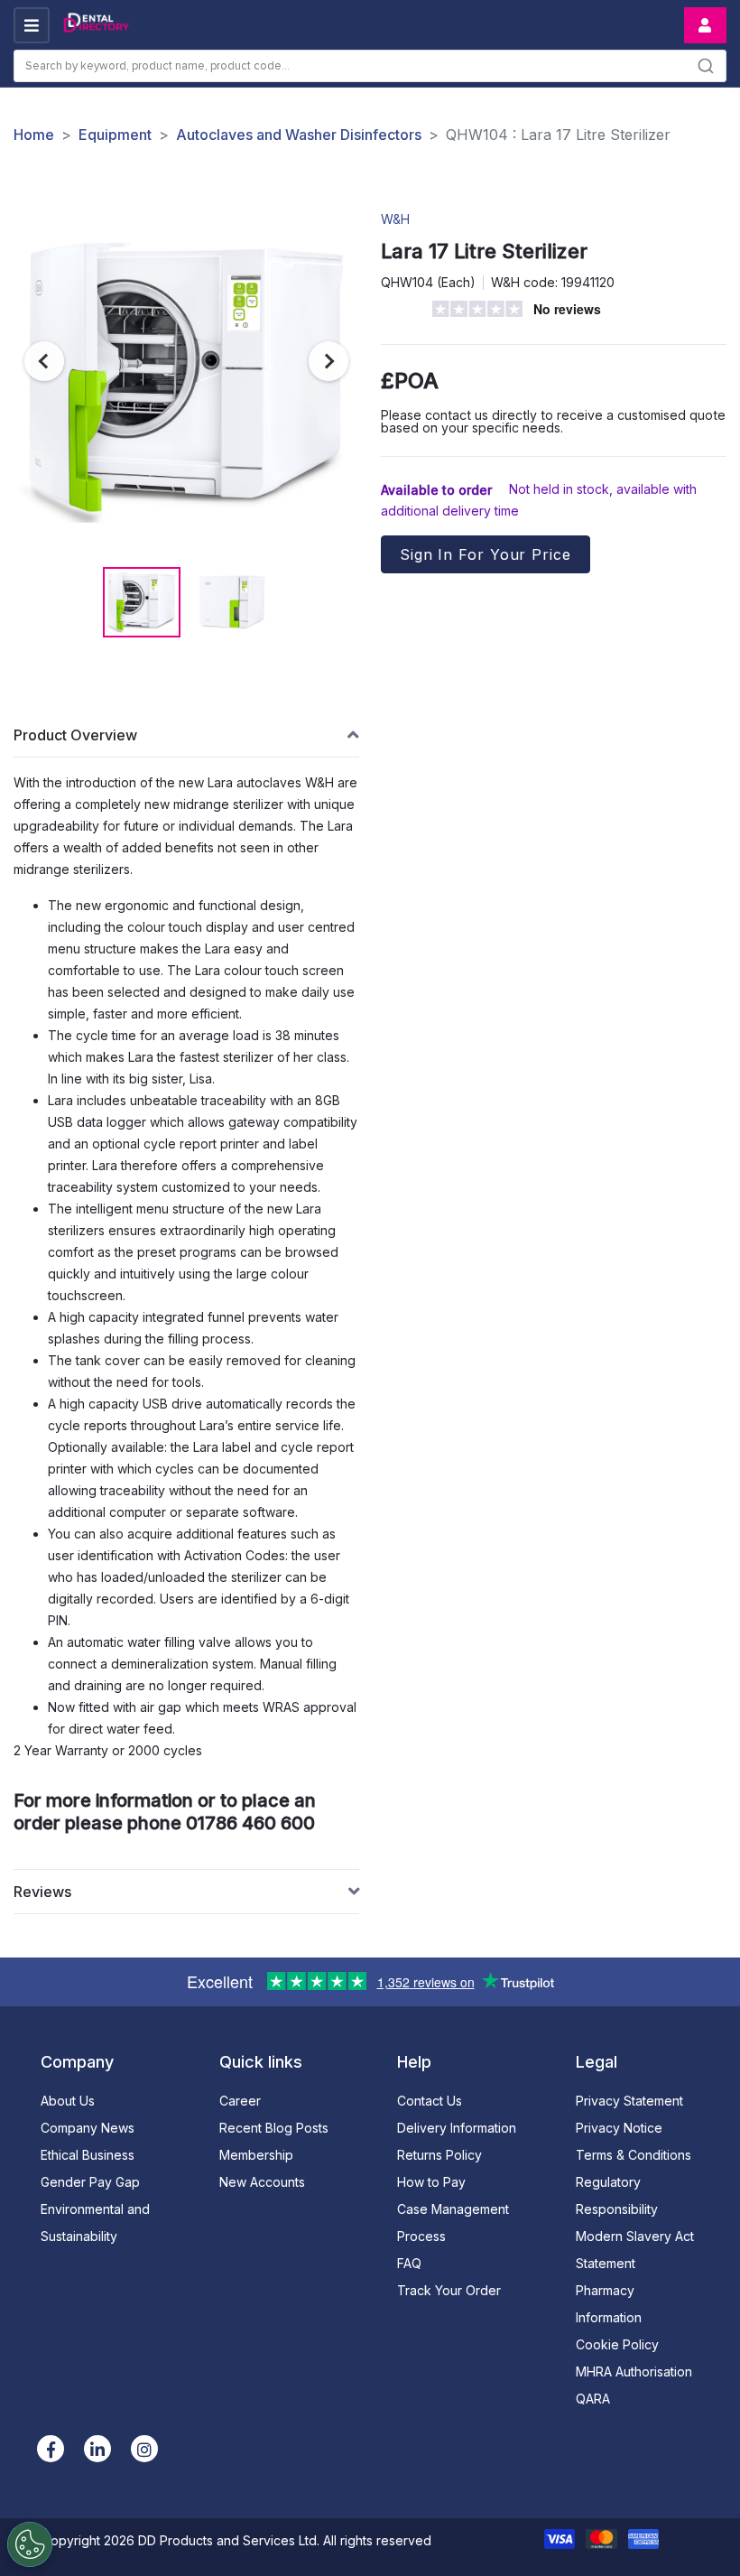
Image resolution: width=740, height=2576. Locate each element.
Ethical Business (88, 2155)
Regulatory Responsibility (617, 2195)
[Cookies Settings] (30, 2544)
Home (34, 135)
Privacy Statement (629, 2101)
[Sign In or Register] (705, 25)
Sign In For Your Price (486, 554)
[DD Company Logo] (96, 25)
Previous (44, 361)
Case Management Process (453, 2223)
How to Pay (431, 2182)
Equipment (115, 135)
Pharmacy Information (609, 2304)
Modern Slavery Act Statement (635, 2250)
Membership (256, 2155)
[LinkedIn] (97, 2449)
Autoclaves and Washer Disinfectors (299, 135)
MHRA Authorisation (634, 2371)
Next (328, 361)
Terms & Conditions (634, 2155)
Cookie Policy (617, 2344)
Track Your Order (449, 2290)
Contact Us (430, 2101)
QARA (593, 2399)
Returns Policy (439, 2155)
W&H (395, 219)
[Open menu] (32, 25)
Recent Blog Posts (274, 2128)
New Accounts (262, 2182)
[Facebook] (51, 2449)
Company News (88, 2128)
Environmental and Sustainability (95, 2223)
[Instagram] (144, 2449)
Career (240, 2101)
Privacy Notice (619, 2128)
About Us (68, 2101)
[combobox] (370, 66)
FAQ (409, 2263)
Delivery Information (457, 2128)
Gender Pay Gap (90, 2182)
